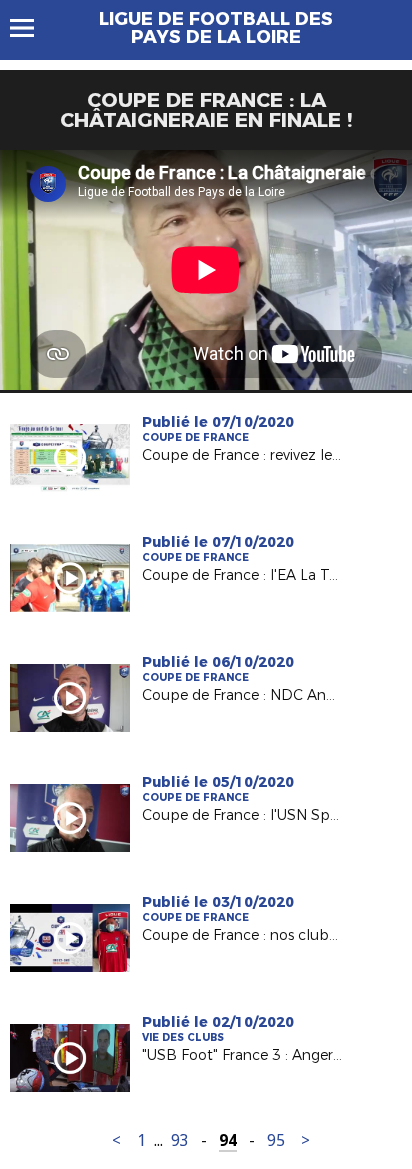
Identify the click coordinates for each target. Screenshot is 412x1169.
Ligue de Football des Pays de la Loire (216, 28)
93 (180, 1140)
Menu (31, 28)
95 (276, 1140)
